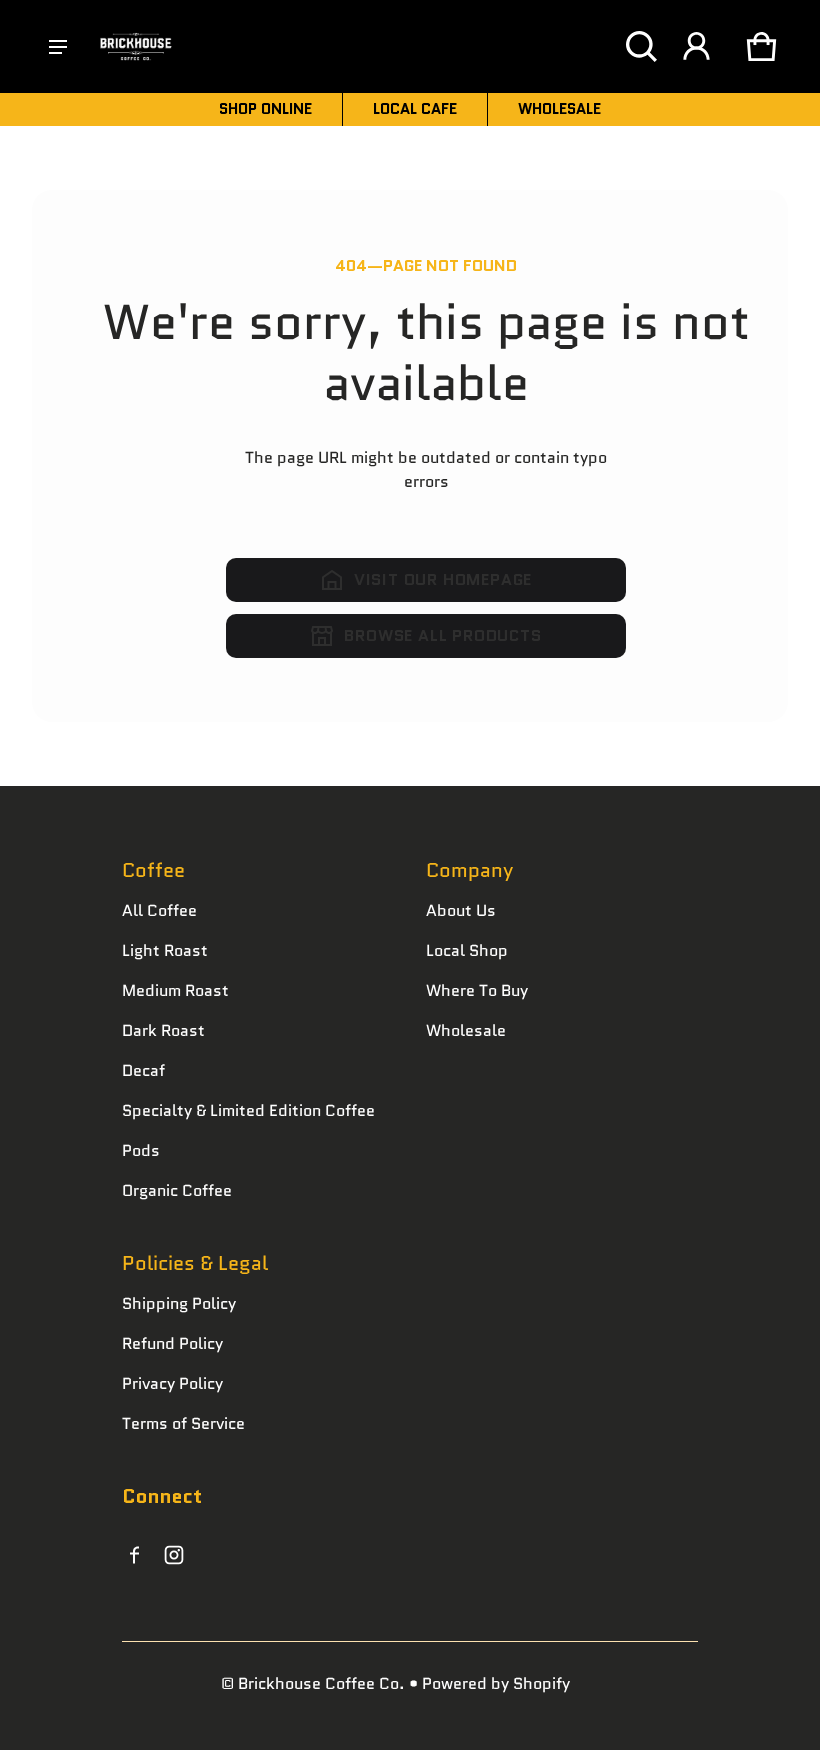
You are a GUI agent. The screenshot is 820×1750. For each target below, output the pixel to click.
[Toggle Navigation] (58, 47)
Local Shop (467, 950)
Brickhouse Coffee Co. (321, 1683)
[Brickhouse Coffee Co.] (136, 47)
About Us (461, 910)
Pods (141, 1150)
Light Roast (165, 950)
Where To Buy (477, 990)
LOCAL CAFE (415, 109)
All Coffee (159, 910)
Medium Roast (175, 990)
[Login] (696, 46)
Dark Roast (163, 1030)
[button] (641, 46)
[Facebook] (134, 1555)
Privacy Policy (172, 1383)
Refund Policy (172, 1343)
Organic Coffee (177, 1190)
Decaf (143, 1070)
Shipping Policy (179, 1303)
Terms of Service (183, 1423)
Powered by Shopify (496, 1683)
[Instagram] (174, 1555)
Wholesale (466, 1030)
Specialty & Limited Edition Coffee (248, 1110)
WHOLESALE (559, 109)
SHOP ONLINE (265, 109)
